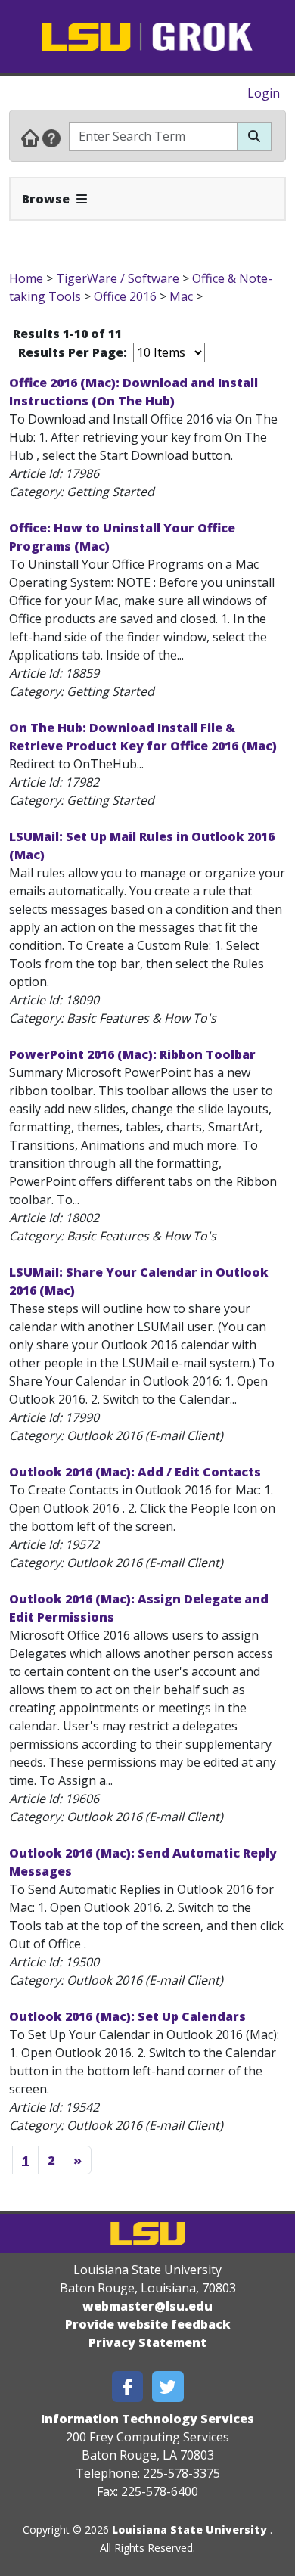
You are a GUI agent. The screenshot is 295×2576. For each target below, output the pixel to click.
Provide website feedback (148, 2324)
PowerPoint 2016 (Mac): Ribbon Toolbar (132, 1054)
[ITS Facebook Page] (128, 2387)
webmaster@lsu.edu (147, 2306)
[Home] (30, 138)
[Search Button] (254, 136)
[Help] (51, 138)
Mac (181, 296)
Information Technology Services (147, 2419)
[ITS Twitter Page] (168, 2387)
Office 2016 (127, 296)
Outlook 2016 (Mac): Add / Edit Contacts (135, 1472)
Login (264, 93)
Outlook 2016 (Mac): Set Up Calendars (127, 2016)
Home (26, 278)
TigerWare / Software (118, 278)
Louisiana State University (189, 2529)
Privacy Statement (147, 2342)
